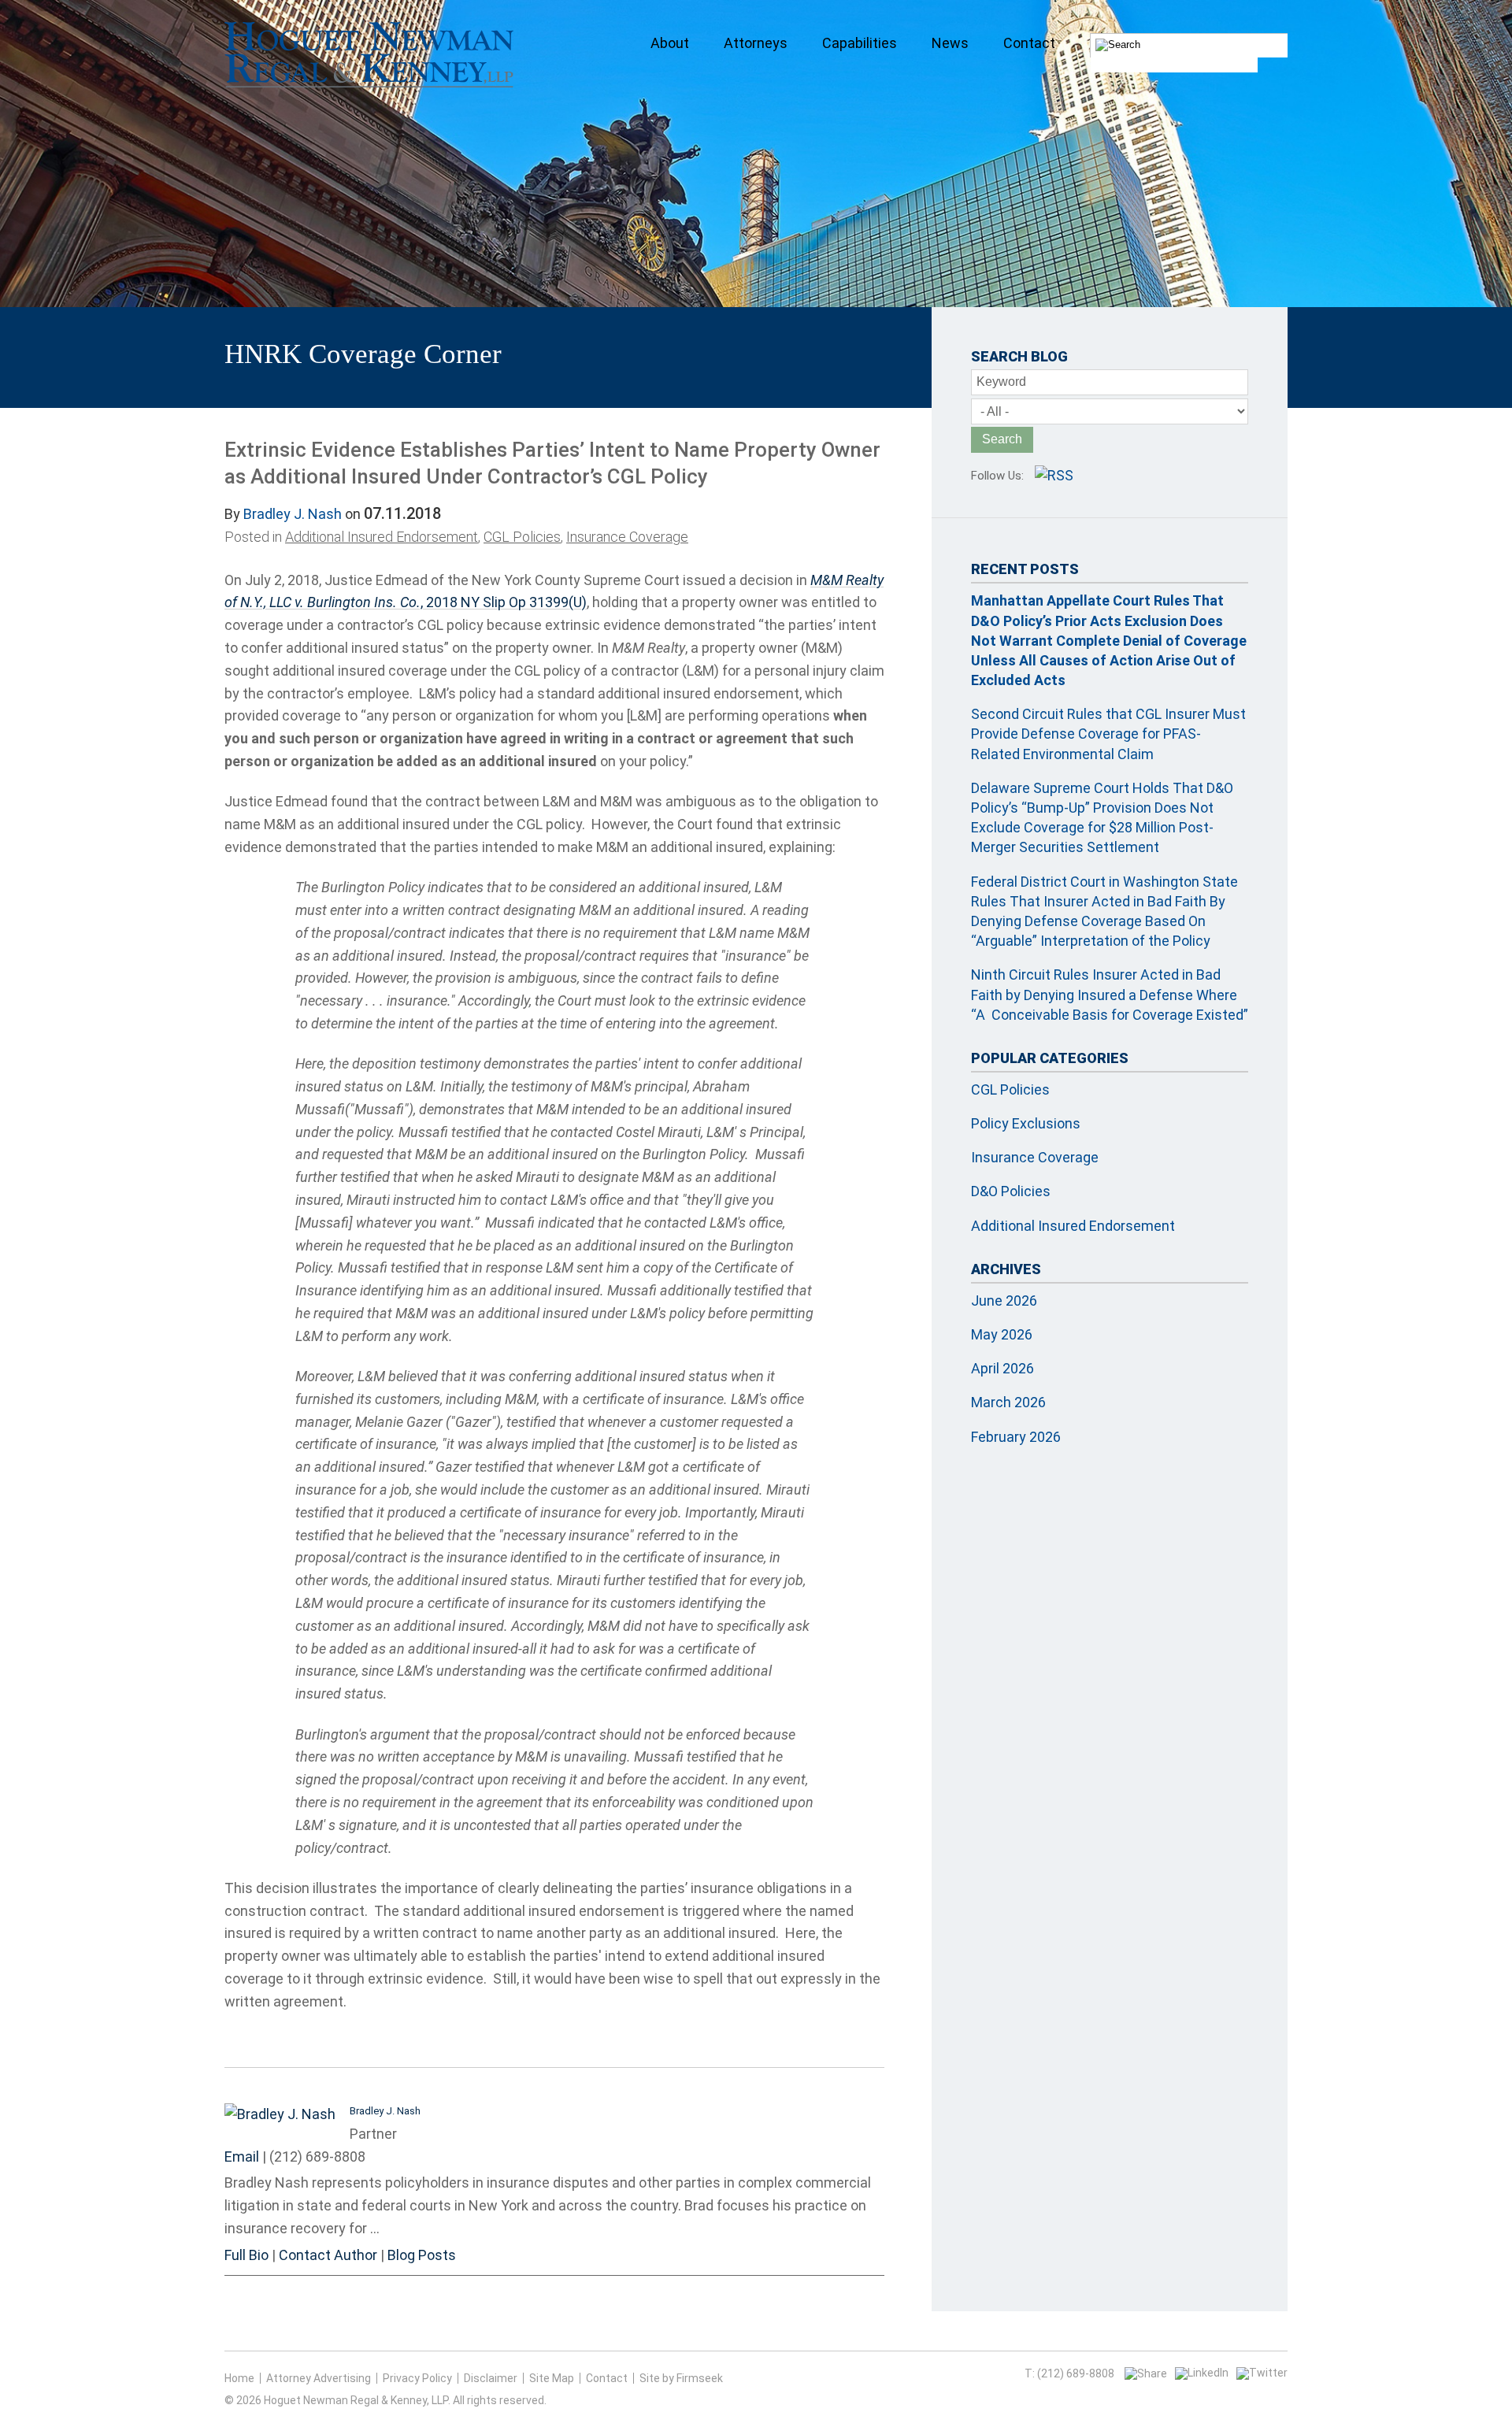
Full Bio (246, 2255)
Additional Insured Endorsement (382, 537)
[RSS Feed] (1054, 475)
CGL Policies (522, 537)
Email (242, 2157)
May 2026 (1002, 1334)
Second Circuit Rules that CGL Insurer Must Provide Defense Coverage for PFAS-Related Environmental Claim (1108, 734)
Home (239, 2378)
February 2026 (1016, 1437)
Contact (607, 2378)
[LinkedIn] (1202, 2373)
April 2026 (1002, 1368)
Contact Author (328, 2255)
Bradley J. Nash (293, 514)
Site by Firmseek (681, 2378)
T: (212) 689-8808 (1069, 2373)
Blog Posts (422, 2255)
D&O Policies (1011, 1191)
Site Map (552, 2378)
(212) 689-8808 (317, 2157)
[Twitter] (1262, 2373)
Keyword (1001, 382)
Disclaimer (491, 2378)
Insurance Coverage (627, 537)
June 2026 (1004, 1301)
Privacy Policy (417, 2378)
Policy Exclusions (1026, 1123)
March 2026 (1008, 1402)
